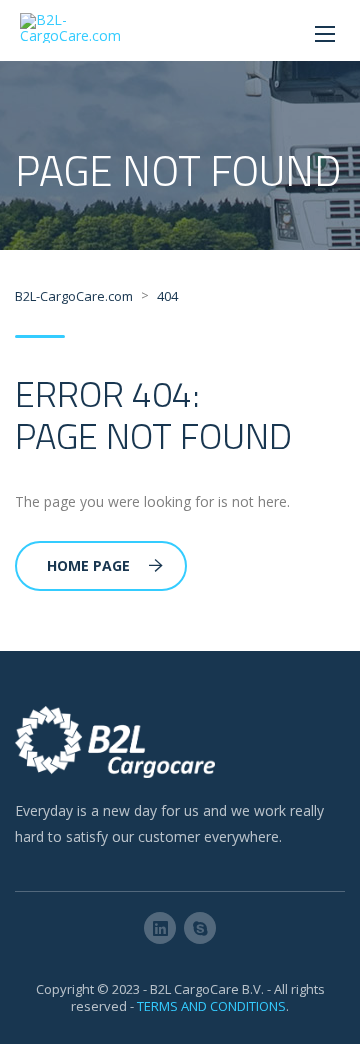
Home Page (88, 565)
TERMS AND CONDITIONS (211, 1006)
